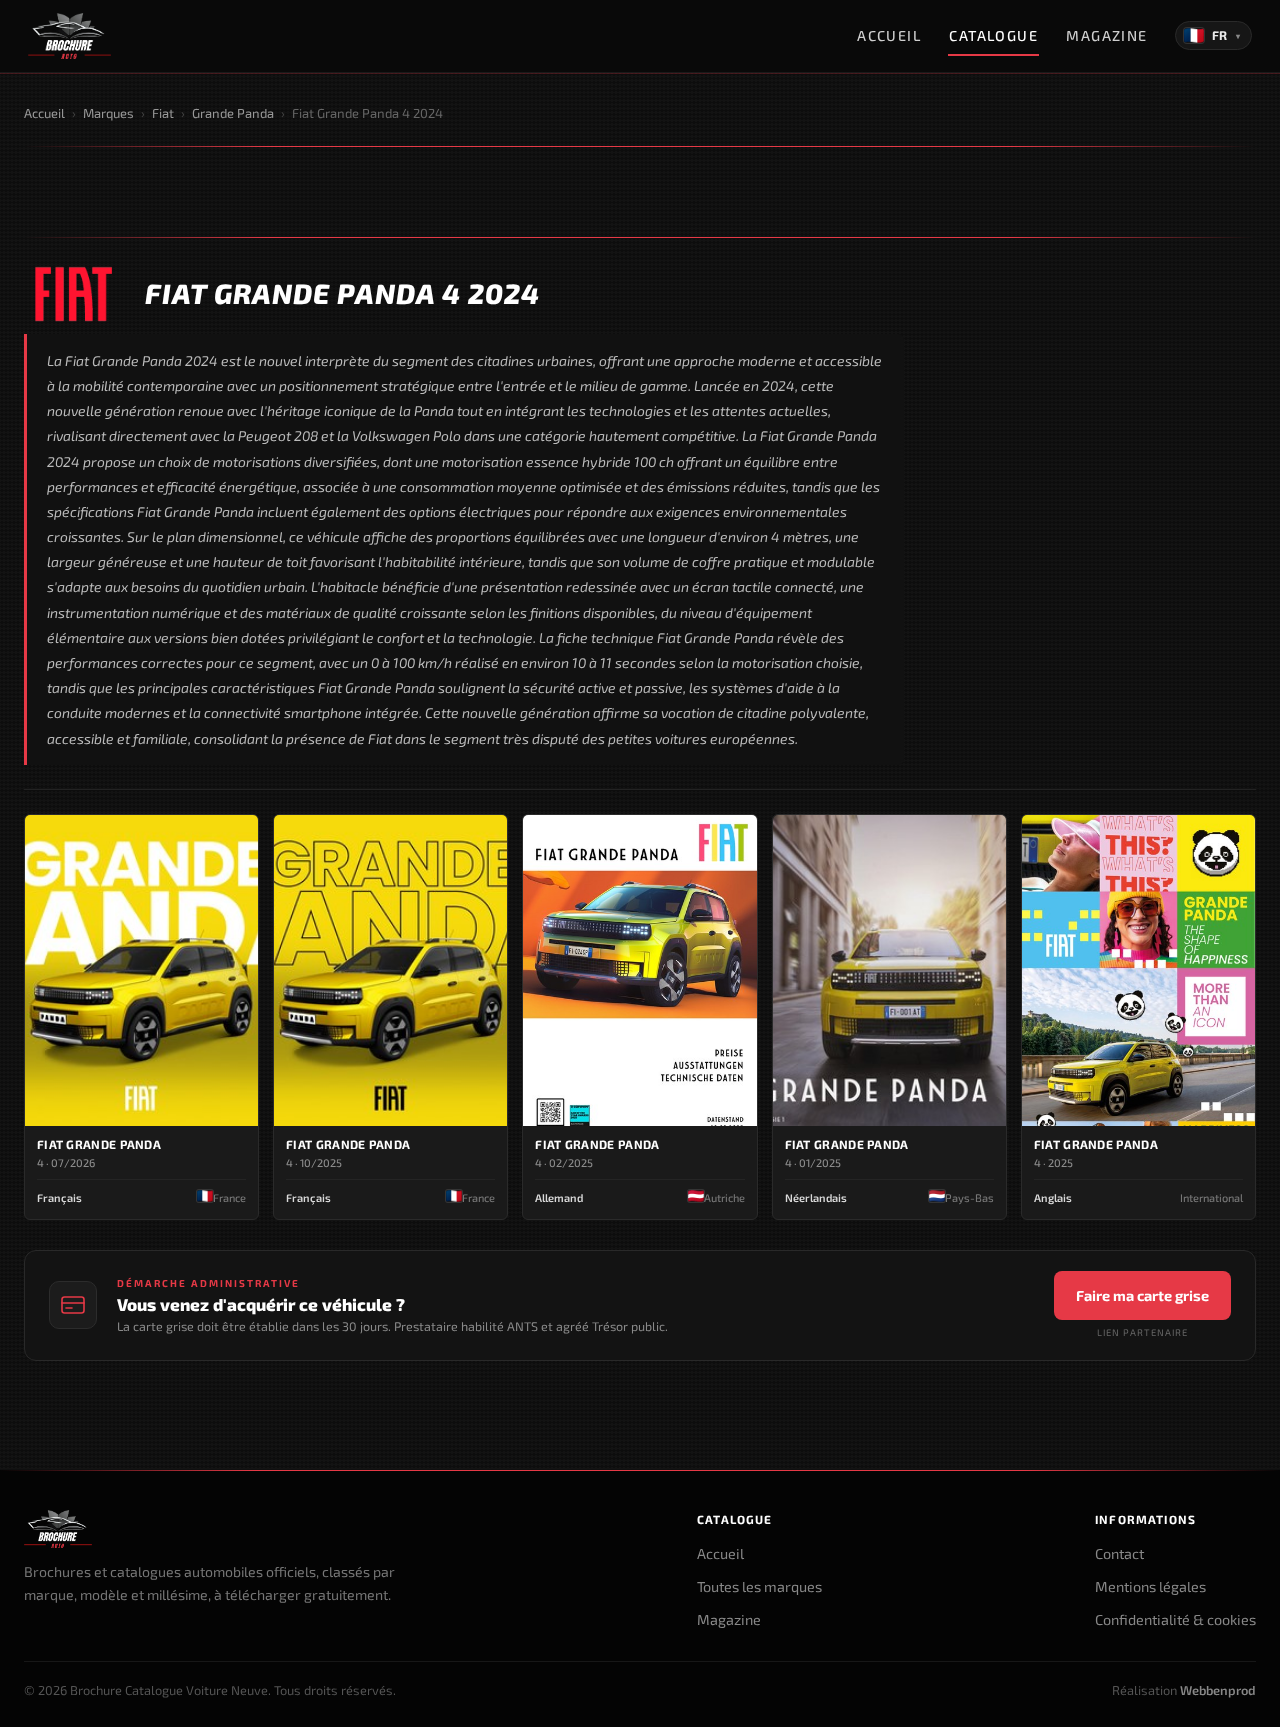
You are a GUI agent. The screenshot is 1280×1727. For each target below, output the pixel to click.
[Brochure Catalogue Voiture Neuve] (69, 36)
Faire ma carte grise (1142, 1295)
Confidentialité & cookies (1175, 1619)
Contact (1119, 1553)
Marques (108, 113)
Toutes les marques (759, 1586)
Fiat (163, 113)
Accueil (889, 35)
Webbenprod (1218, 1690)
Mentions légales (1150, 1586)
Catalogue (993, 35)
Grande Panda (233, 113)
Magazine (1107, 35)
